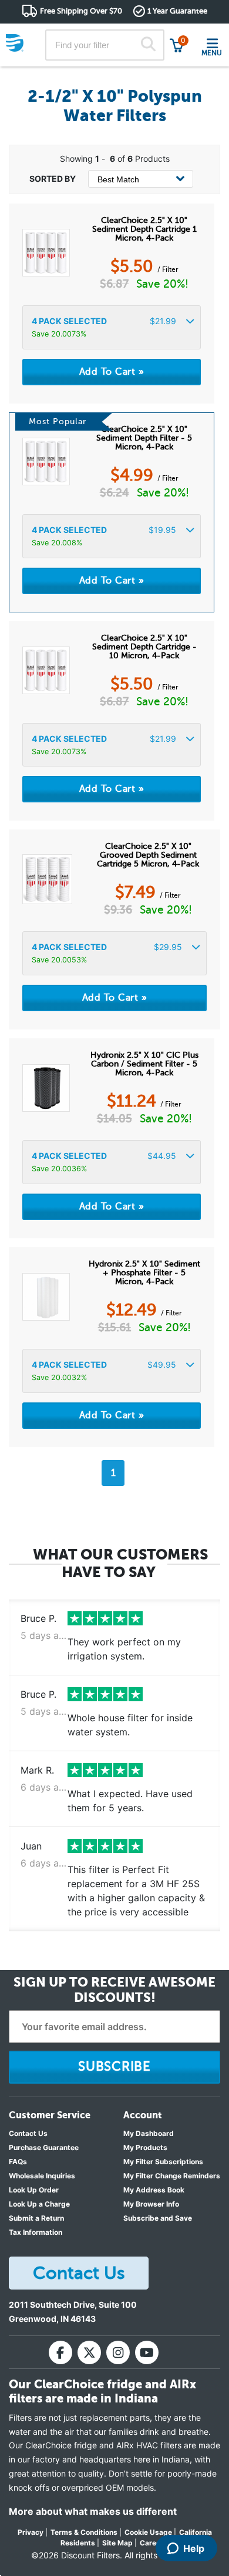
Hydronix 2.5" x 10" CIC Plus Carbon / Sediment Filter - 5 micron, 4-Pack (144, 1064)
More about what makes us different (93, 2511)
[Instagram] (118, 2352)
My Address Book (154, 2190)
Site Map (117, 2543)
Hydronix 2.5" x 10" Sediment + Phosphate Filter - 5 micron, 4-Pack (144, 1273)
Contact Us (28, 2133)
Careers (154, 2543)
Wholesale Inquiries (42, 2176)
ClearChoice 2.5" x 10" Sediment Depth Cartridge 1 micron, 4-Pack (144, 229)
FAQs (18, 2162)
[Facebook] (60, 2352)
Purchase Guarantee (44, 2147)
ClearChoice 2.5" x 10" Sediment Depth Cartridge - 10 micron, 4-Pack (144, 647)
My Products (145, 2147)
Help (194, 2548)
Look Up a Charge (39, 2204)
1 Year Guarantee (177, 11)
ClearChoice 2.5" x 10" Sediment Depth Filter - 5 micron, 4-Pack (144, 438)
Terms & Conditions (84, 2532)
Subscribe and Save (158, 2218)
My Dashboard (149, 2133)
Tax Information (36, 2232)
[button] (112, 327)
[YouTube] (147, 2352)
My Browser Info (151, 2204)
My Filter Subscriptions (163, 2162)
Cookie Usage (148, 2532)
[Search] (148, 45)
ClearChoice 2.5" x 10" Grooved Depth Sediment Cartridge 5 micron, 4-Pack (148, 855)
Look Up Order (34, 2190)
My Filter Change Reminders (172, 2176)
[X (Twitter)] (89, 2352)
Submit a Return (36, 2218)
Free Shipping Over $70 (81, 11)
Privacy (31, 2532)
